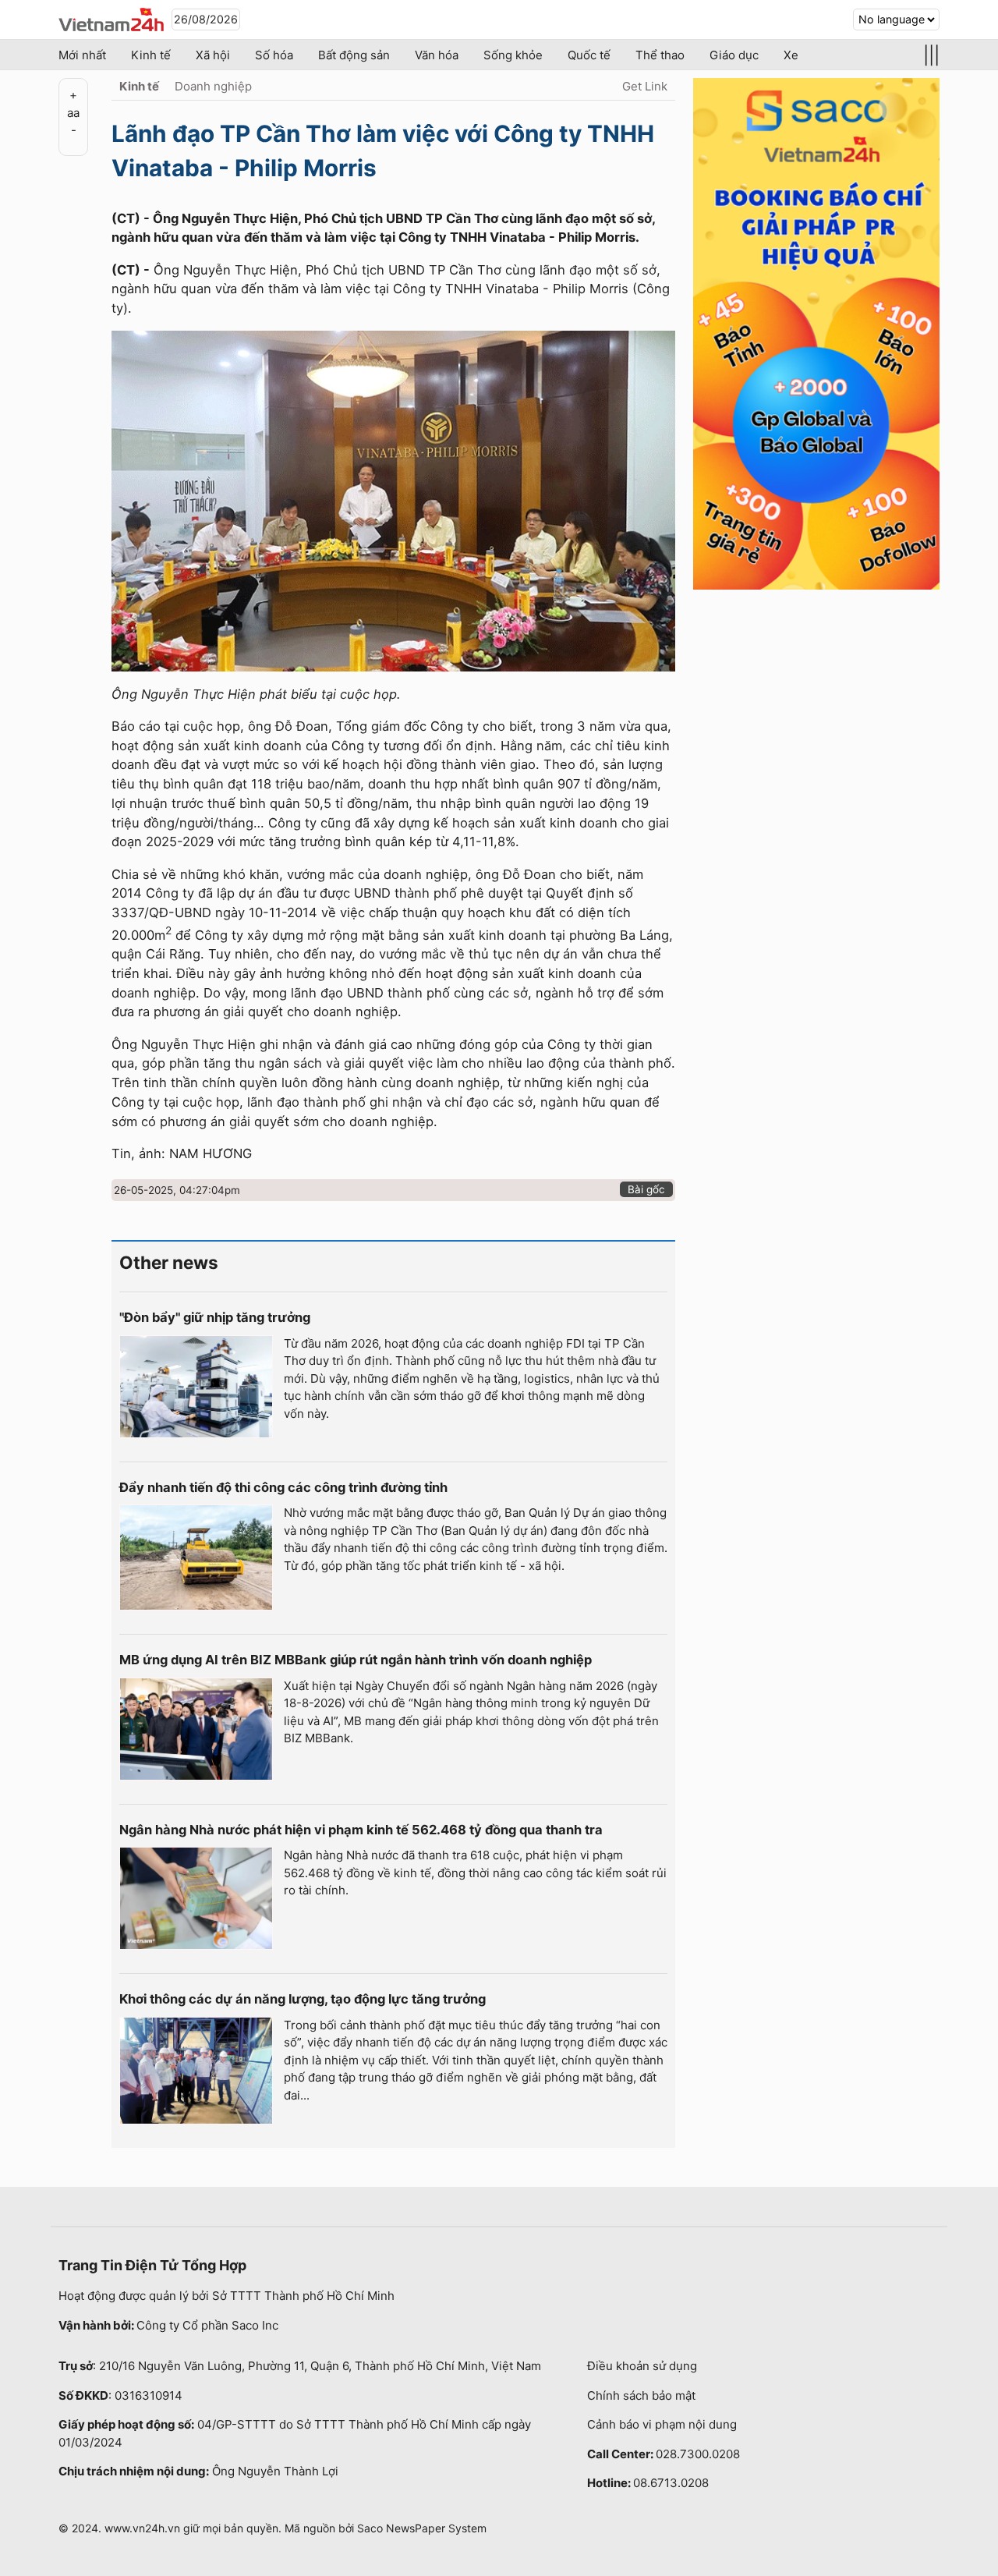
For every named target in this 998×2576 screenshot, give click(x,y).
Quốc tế (589, 55)
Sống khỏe (513, 55)
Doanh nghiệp (213, 86)
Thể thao (660, 55)
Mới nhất (82, 55)
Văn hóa (437, 55)
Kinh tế (151, 55)
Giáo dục (734, 55)
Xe (791, 55)
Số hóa (274, 55)
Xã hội (213, 55)
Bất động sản (354, 55)
